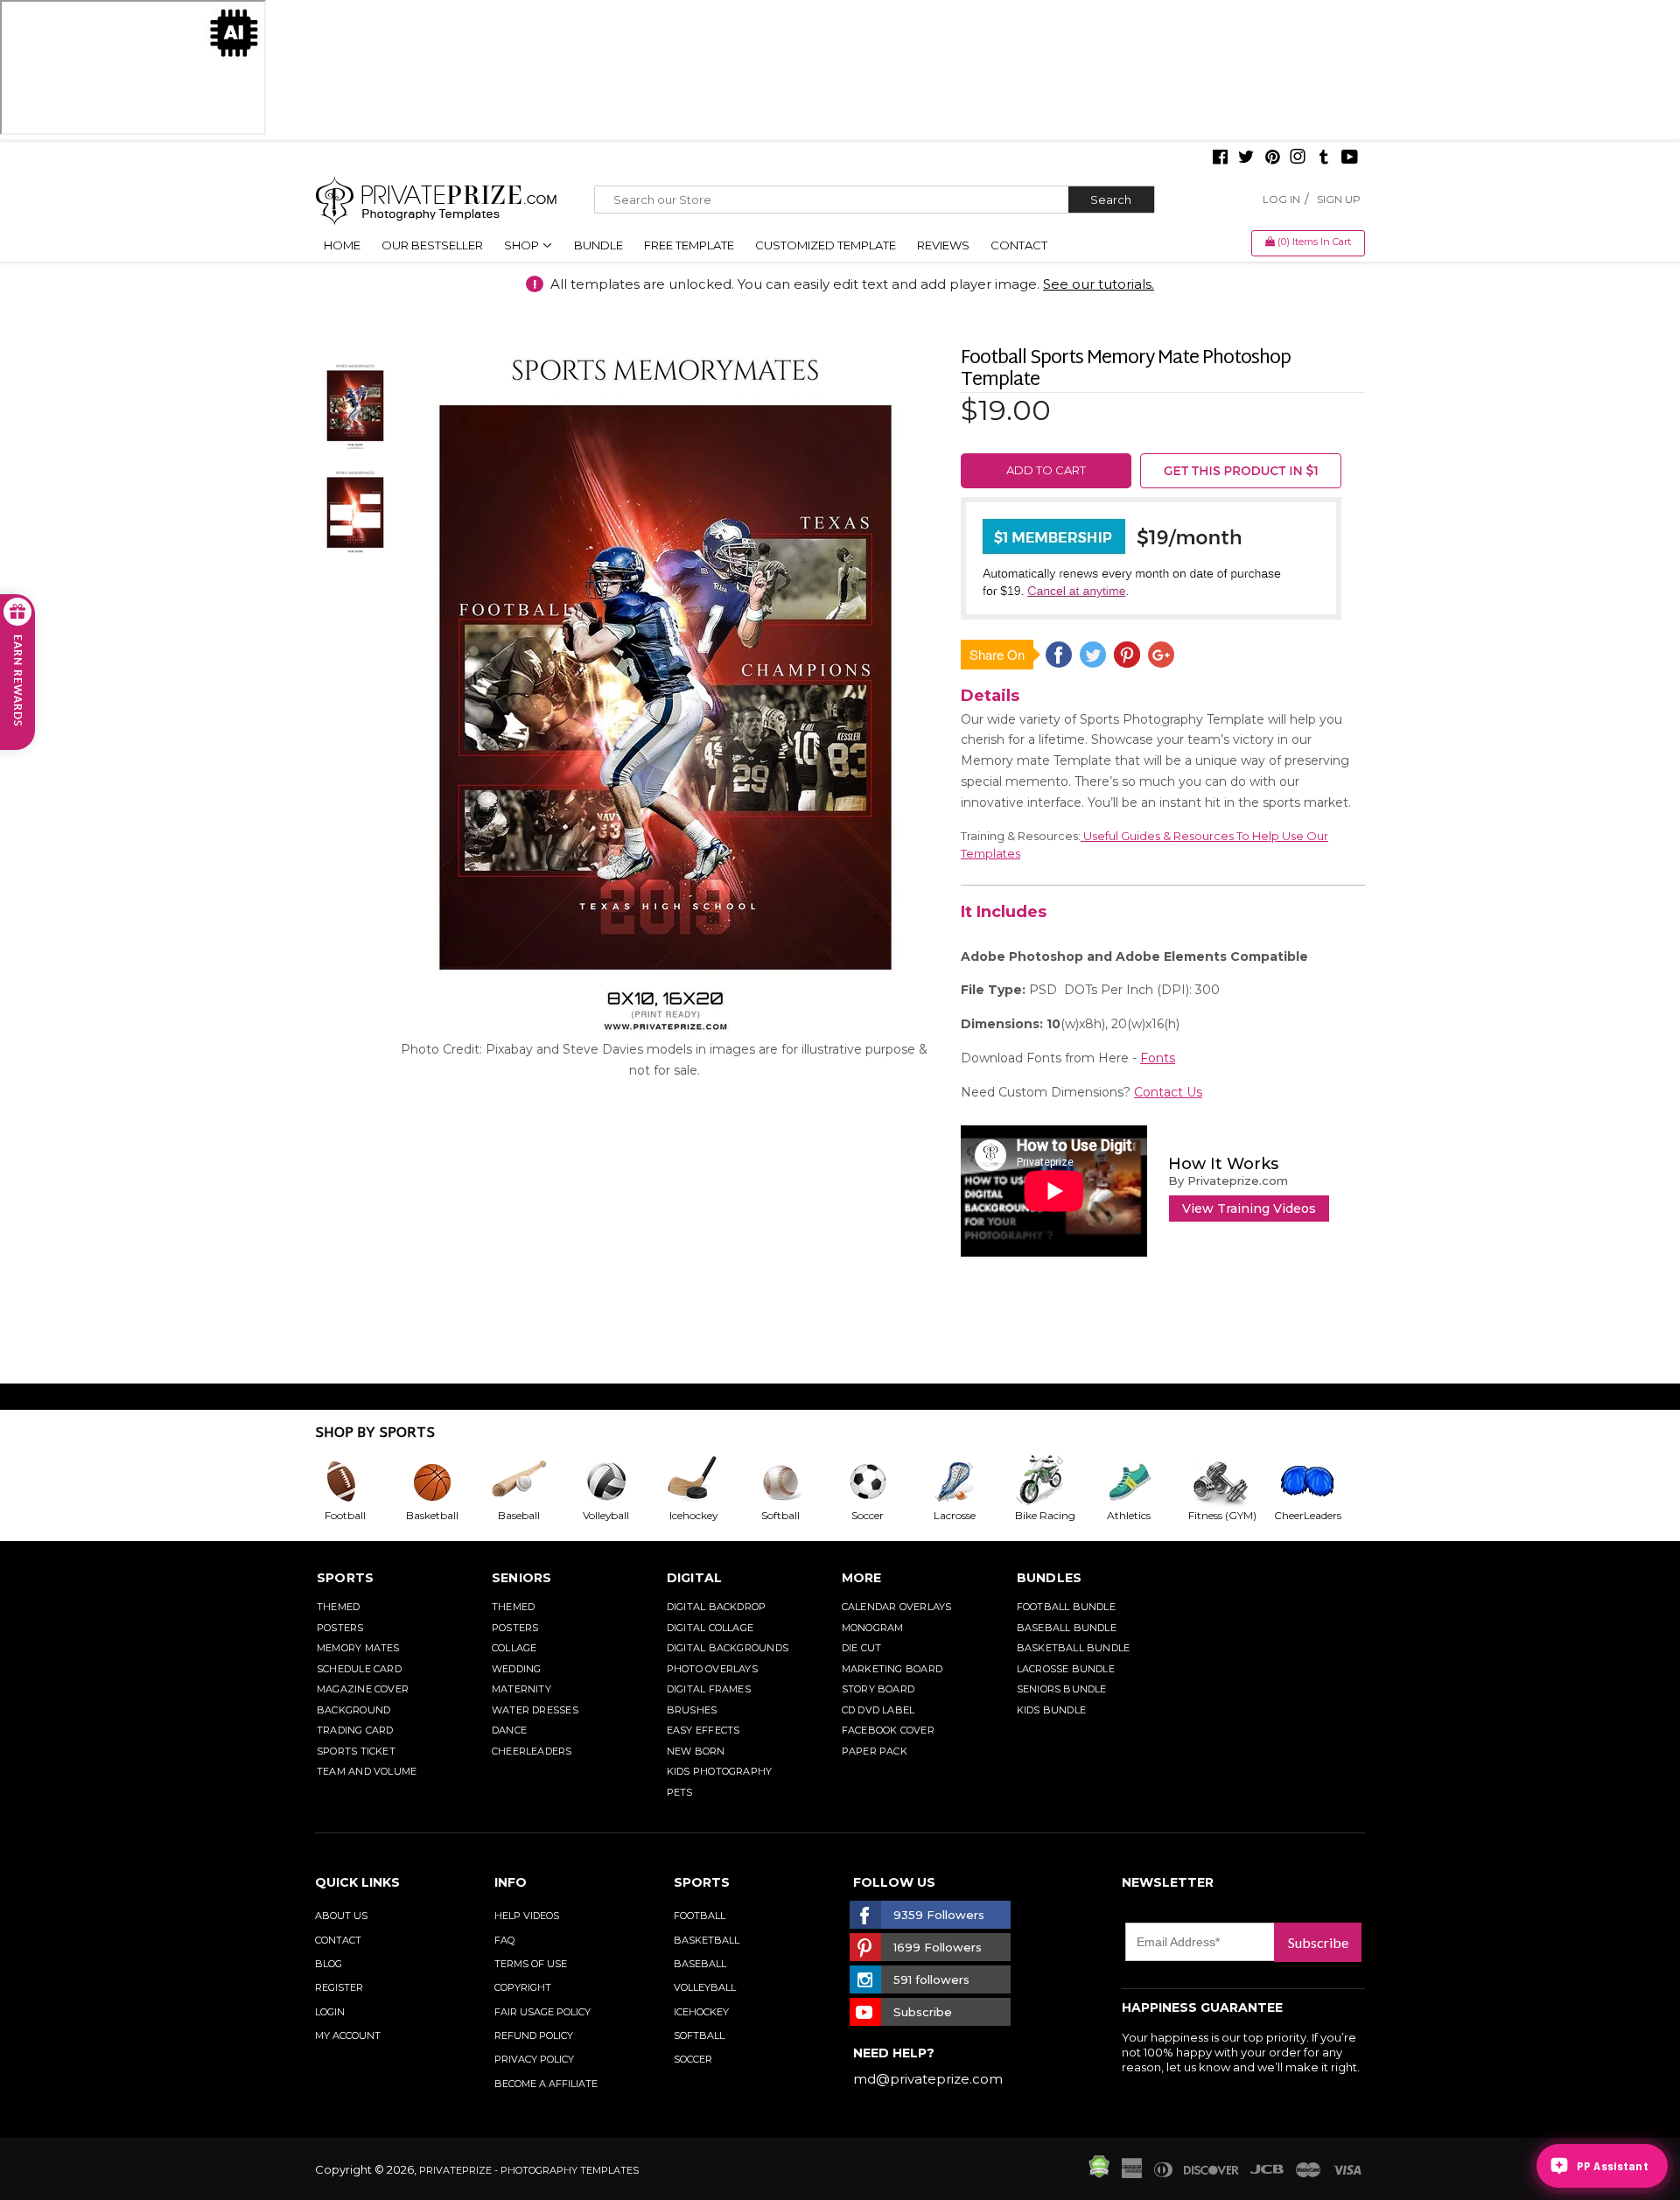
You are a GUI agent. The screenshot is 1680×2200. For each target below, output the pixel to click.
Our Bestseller (432, 245)
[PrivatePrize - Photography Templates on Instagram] (1298, 158)
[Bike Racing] (1056, 1482)
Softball (699, 2035)
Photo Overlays (712, 1669)
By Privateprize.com (1228, 1181)
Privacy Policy (534, 2059)
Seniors (522, 1578)
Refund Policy (534, 2035)
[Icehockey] (707, 1482)
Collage (514, 1648)
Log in (1281, 199)
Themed (338, 1607)
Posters (340, 1628)
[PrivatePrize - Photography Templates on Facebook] (1220, 158)
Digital (695, 1578)
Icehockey (701, 2012)
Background (353, 1710)
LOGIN (330, 2012)
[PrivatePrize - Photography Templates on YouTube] (1350, 158)
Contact (1019, 245)
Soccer (693, 2059)
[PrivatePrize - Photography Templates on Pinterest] (1272, 158)
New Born (696, 1751)
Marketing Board (892, 1669)
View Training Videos (1249, 1209)
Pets (680, 1792)
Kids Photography (720, 1771)
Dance (509, 1730)
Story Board (878, 1689)
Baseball (700, 1964)
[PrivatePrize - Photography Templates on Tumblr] (1324, 158)
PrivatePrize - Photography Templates (529, 2170)
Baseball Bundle (1067, 1628)
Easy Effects (703, 1730)
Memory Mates (358, 1648)
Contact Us (1168, 1092)
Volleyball (705, 1987)
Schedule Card (359, 1669)
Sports (345, 1578)
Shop (523, 245)
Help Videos (527, 1916)
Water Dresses (535, 1710)
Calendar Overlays (897, 1607)
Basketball (707, 1940)
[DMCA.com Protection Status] (1099, 2174)
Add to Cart (1046, 470)
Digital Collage (710, 1628)
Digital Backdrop (717, 1607)
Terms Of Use (531, 1964)
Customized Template (826, 245)
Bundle (598, 245)
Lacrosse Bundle (1066, 1669)
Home (342, 245)
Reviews (943, 245)
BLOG (329, 1964)
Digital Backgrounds (728, 1648)
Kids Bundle (1051, 1710)
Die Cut (862, 1648)
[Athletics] (1143, 1482)
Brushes (692, 1710)
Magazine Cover (363, 1689)
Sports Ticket (356, 1751)
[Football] (359, 1482)
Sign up (1339, 199)
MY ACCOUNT (348, 2035)
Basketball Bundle (1074, 1648)
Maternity (521, 1689)
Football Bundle (1066, 1607)
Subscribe (1318, 1942)
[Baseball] (533, 1482)
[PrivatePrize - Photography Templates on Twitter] (1246, 158)
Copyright (523, 1987)
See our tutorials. (1099, 284)
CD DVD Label (878, 1710)
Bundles (1050, 1578)
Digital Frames (709, 1689)
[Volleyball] (620, 1482)
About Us (341, 1916)
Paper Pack (875, 1751)
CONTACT (338, 1940)
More (862, 1578)
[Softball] (794, 1482)
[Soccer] (882, 1482)
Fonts (1158, 1058)
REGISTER (339, 1987)
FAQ (504, 1940)
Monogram (873, 1628)
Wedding (517, 1669)
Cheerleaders (532, 1751)
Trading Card (355, 1730)
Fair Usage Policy (542, 2012)
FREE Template (689, 245)
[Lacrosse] (969, 1482)
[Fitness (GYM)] (1230, 1482)
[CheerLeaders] (1318, 1482)
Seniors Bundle (1062, 1689)
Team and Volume (367, 1771)
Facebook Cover (888, 1730)
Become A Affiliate (546, 2084)
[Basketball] (446, 1482)
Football (700, 1916)
